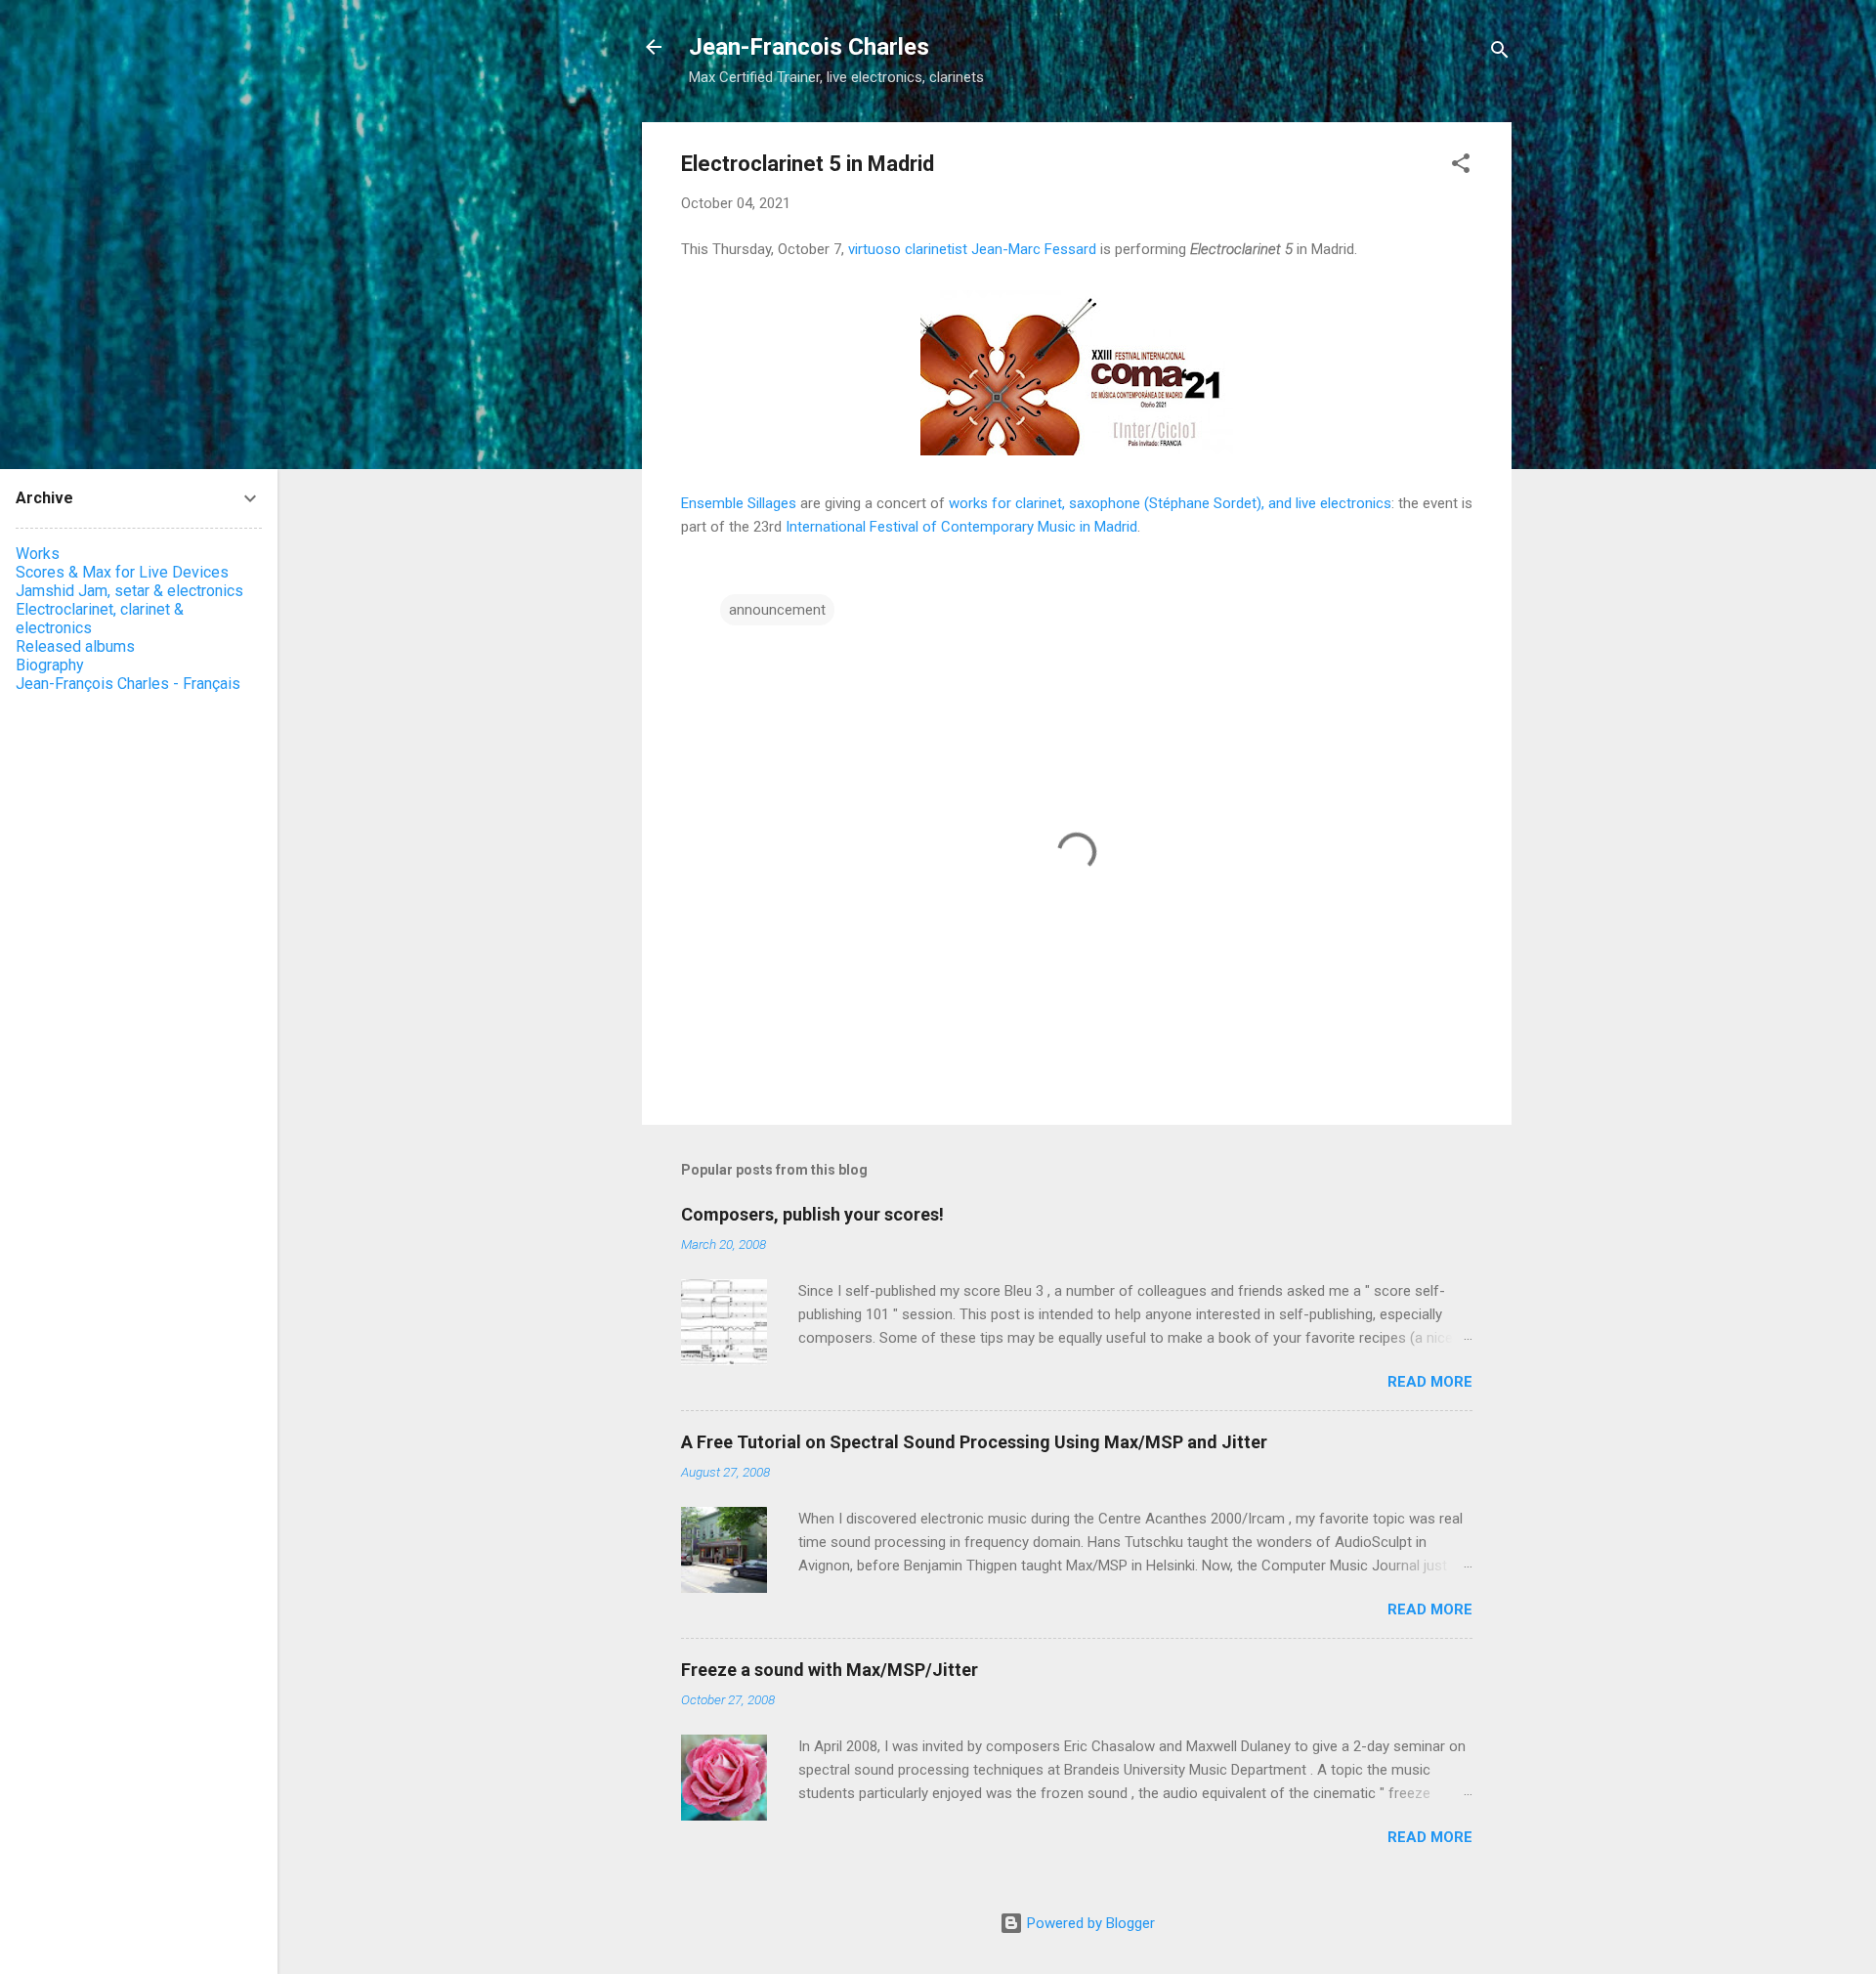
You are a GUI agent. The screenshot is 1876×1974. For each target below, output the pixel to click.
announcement (777, 610)
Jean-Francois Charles (809, 47)
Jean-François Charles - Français (128, 684)
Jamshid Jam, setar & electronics (129, 591)
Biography (50, 665)
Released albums (75, 646)
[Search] (1500, 53)
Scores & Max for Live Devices (122, 572)
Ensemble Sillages (739, 503)
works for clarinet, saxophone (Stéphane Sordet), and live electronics (1170, 503)
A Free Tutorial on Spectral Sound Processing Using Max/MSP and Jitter (974, 1442)
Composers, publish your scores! (812, 1214)
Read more (1430, 1382)
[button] (1461, 167)
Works (38, 554)
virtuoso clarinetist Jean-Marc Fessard (972, 249)
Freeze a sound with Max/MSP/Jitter (830, 1670)
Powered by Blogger (1089, 1923)
